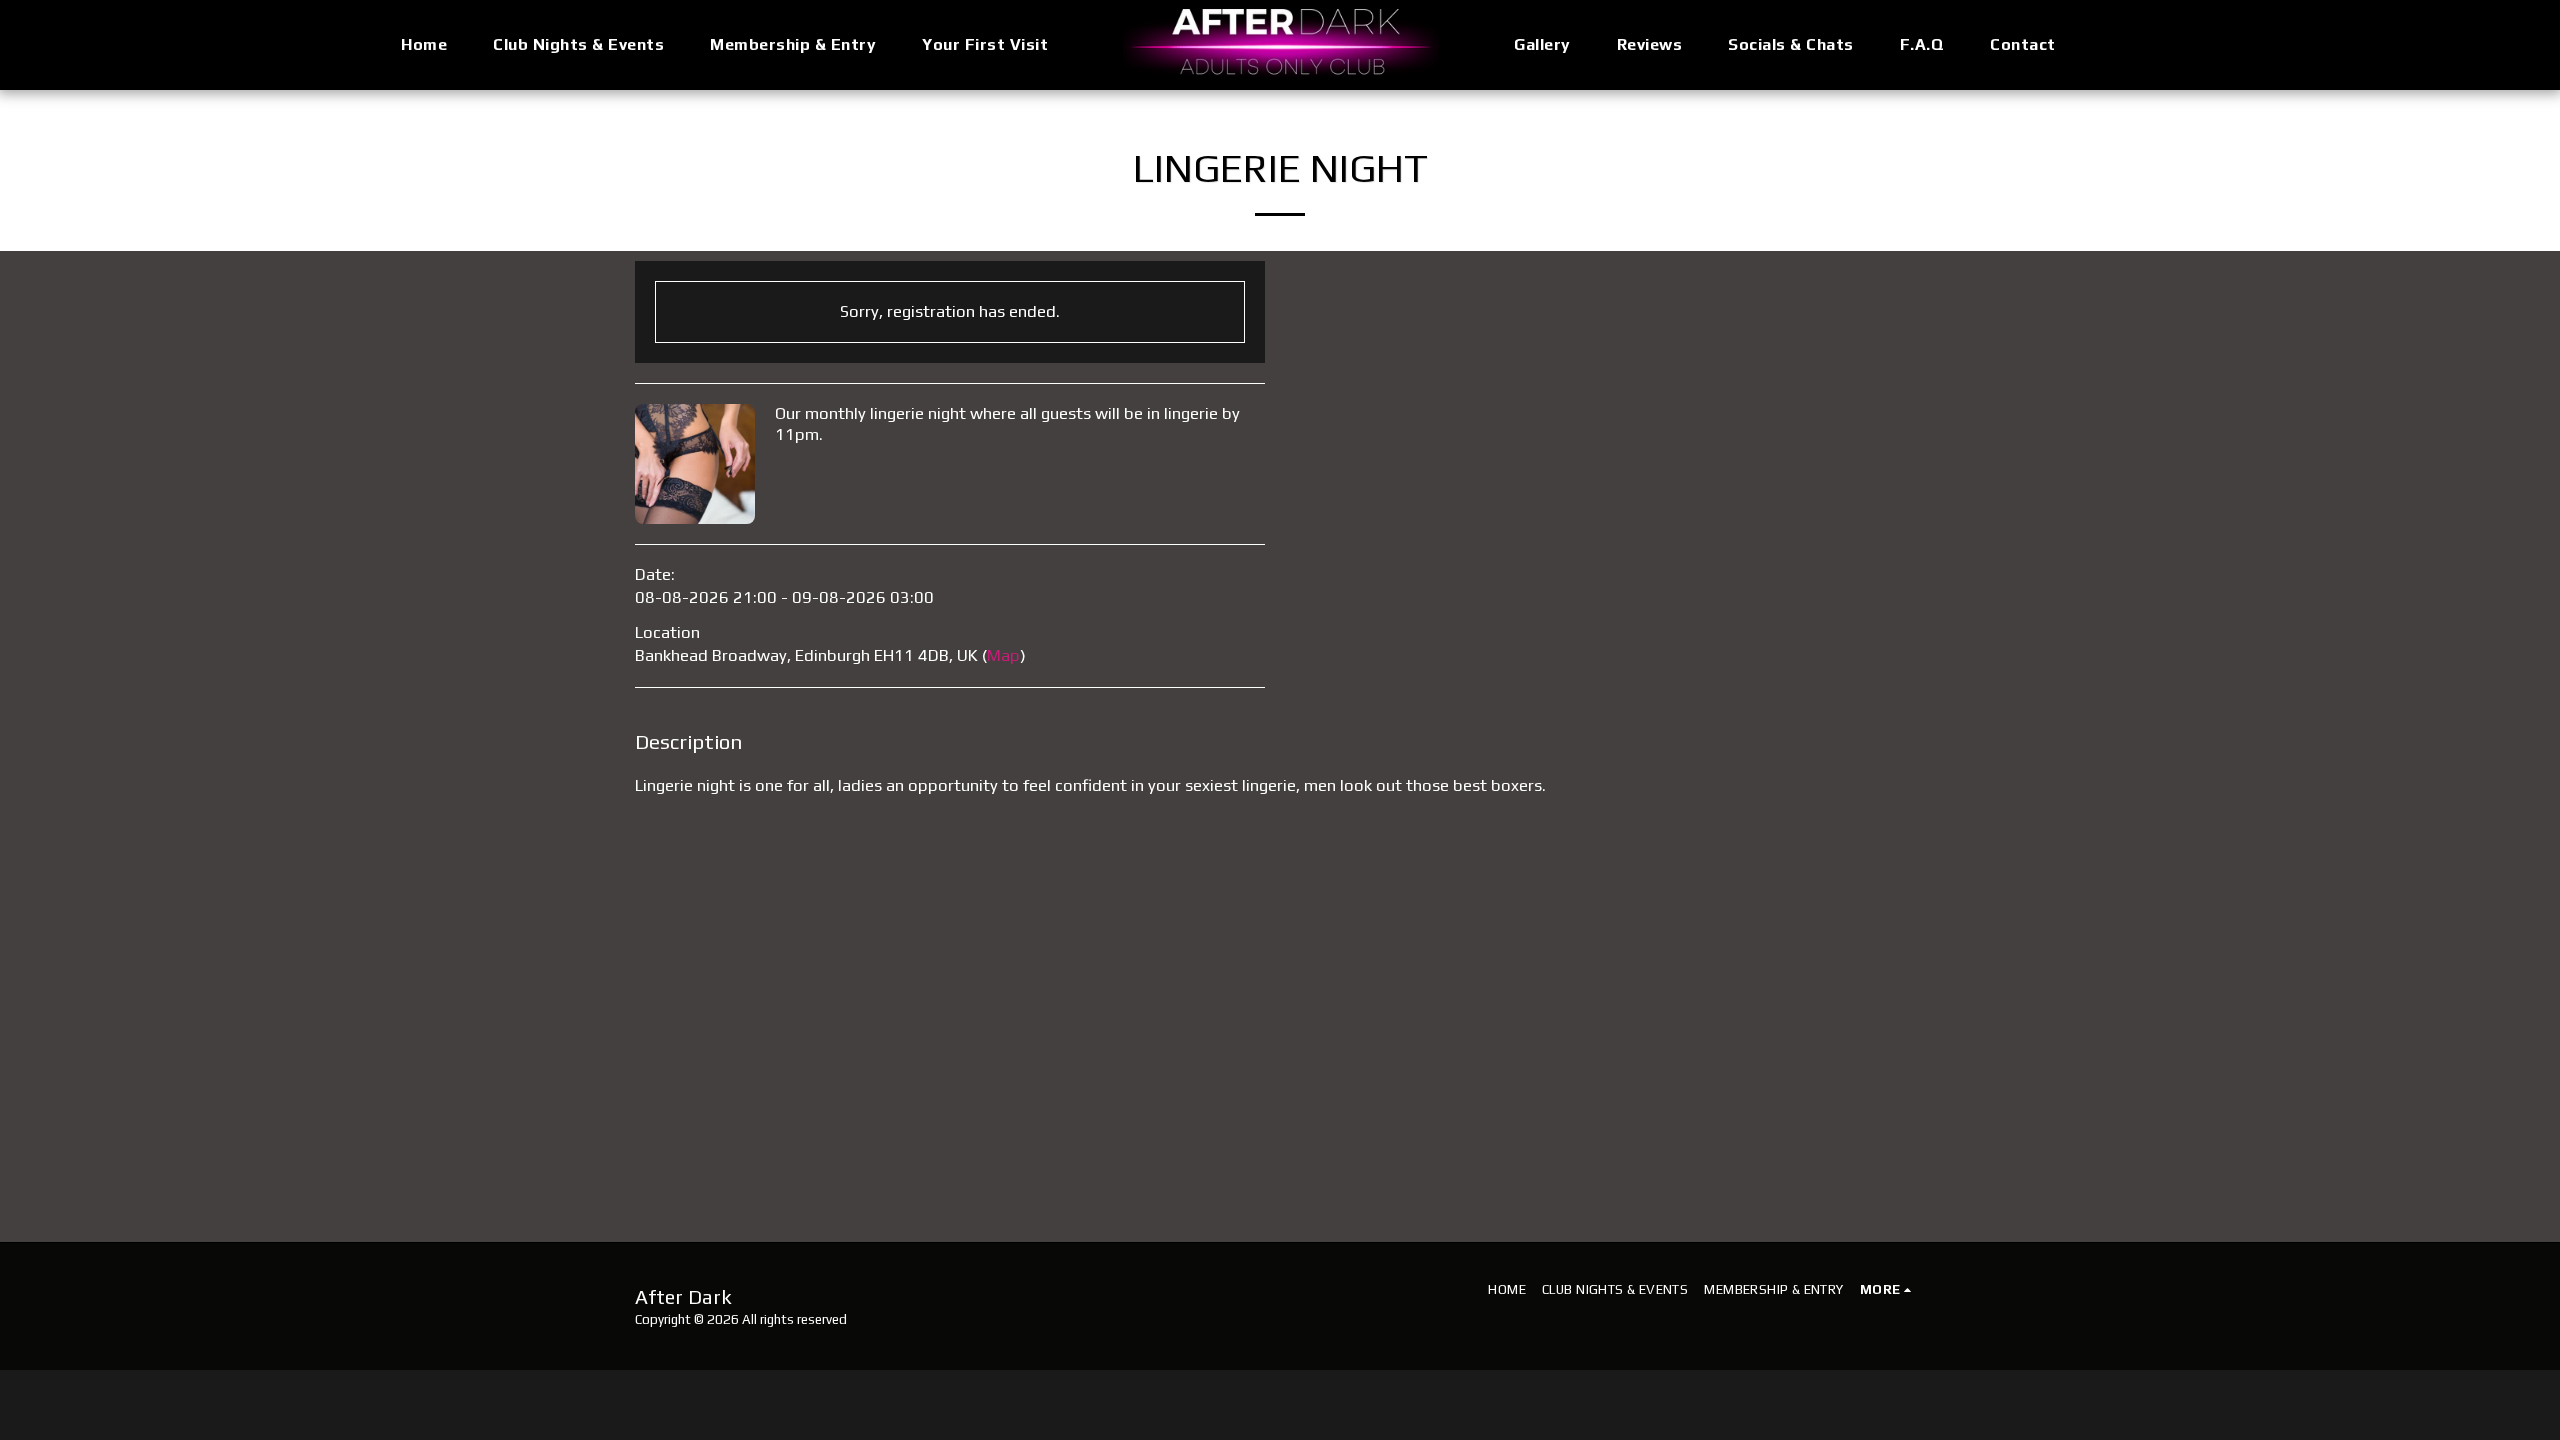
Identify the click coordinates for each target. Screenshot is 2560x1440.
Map (1003, 655)
